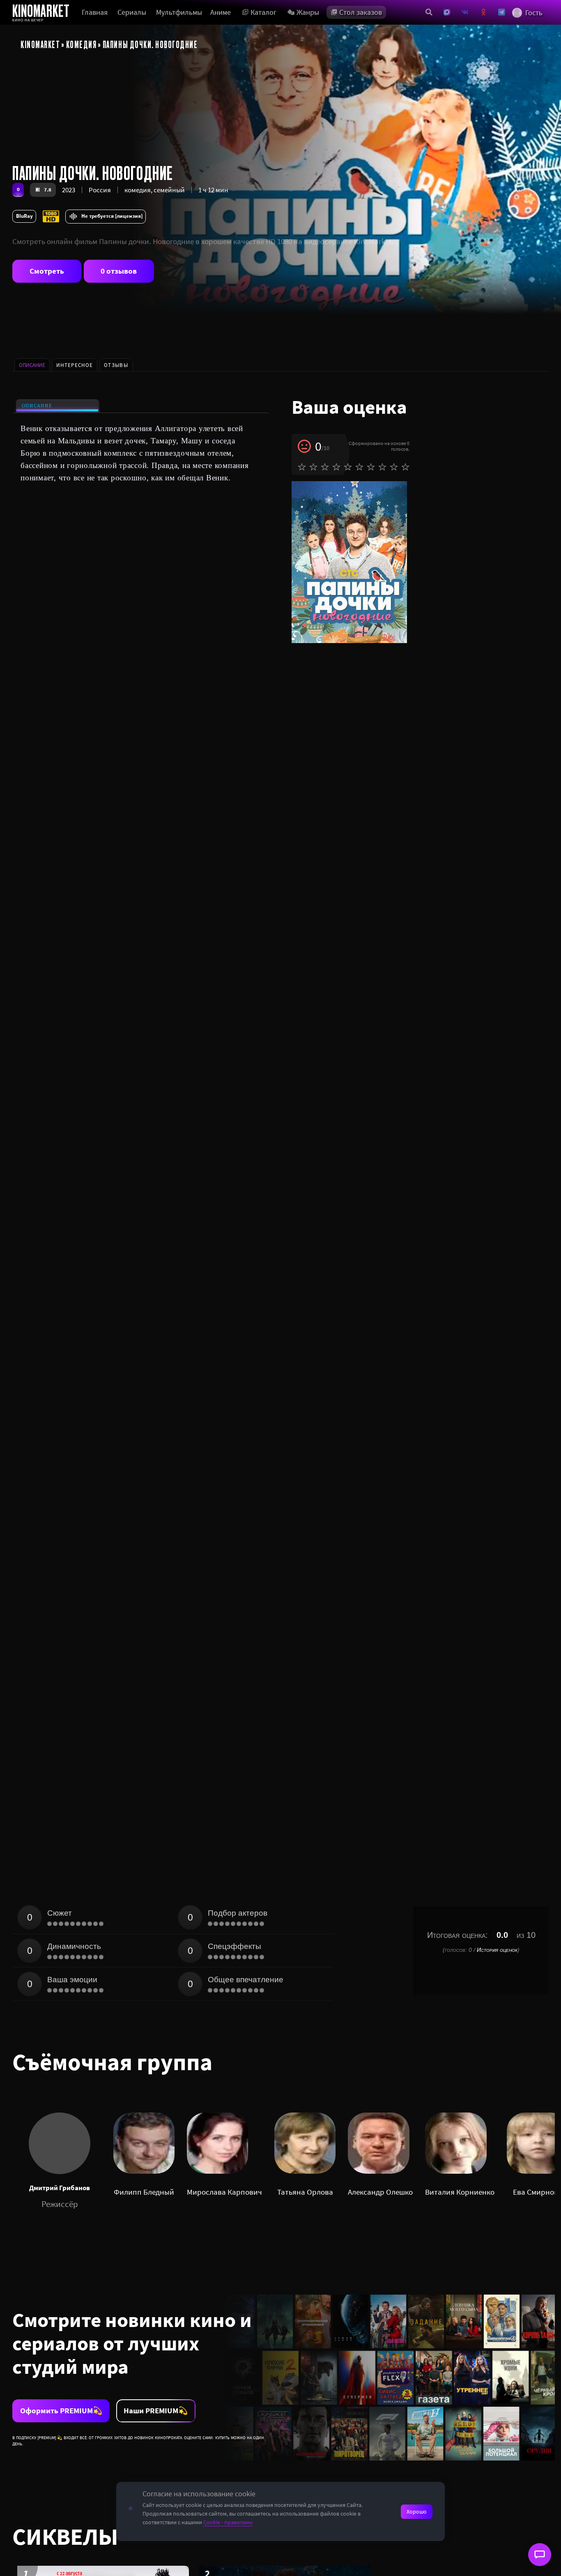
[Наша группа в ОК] (484, 12)
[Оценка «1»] (302, 467)
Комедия (82, 44)
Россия (100, 190)
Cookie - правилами (228, 2522)
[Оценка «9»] (394, 467)
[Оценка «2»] (313, 467)
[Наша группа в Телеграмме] (502, 12)
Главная (95, 12)
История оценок (497, 1950)
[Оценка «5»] (348, 467)
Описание (37, 406)
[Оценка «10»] (405, 467)
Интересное (75, 365)
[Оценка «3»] (325, 467)
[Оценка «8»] (382, 467)
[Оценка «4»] (336, 467)
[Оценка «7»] (371, 467)
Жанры (308, 12)
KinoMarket (40, 44)
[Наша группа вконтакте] (465, 12)
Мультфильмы (179, 12)
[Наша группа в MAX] (447, 12)
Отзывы (116, 365)
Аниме (221, 12)
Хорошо (417, 2511)
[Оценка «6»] (359, 467)
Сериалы (132, 12)
